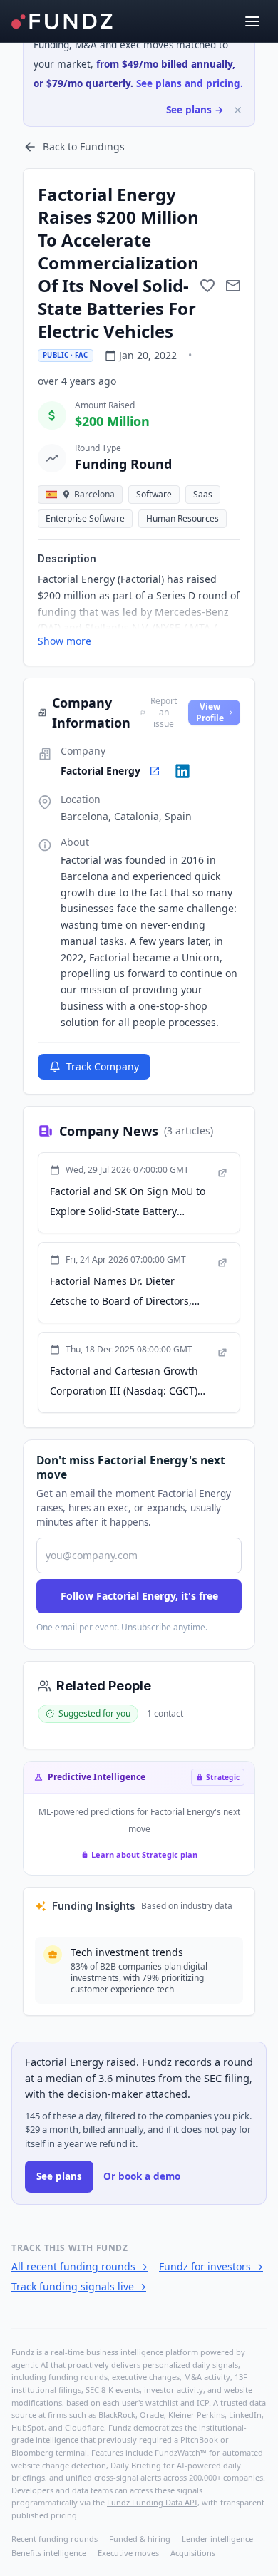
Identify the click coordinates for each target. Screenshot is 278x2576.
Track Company (103, 1066)
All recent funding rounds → (79, 2266)
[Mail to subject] (233, 286)
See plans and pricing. (190, 83)
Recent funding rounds (55, 2539)
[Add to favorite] (207, 286)
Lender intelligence (217, 2539)
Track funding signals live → (79, 2286)
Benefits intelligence (49, 2553)
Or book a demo (142, 2176)
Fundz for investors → (211, 2266)
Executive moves (128, 2553)
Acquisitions (193, 2553)
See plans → (195, 110)
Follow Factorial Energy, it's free (139, 1596)
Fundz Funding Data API (152, 2502)
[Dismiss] (238, 110)
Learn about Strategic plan (144, 1855)
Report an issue (164, 713)
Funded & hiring (140, 2539)
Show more (65, 641)
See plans (59, 2176)
